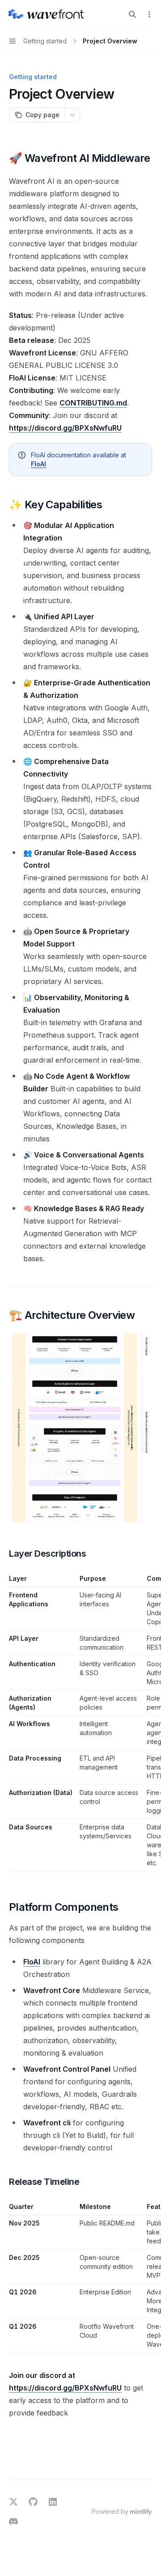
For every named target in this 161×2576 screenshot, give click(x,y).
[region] (80, 1723)
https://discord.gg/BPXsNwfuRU (65, 428)
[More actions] (149, 14)
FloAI (38, 464)
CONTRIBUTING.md (93, 403)
